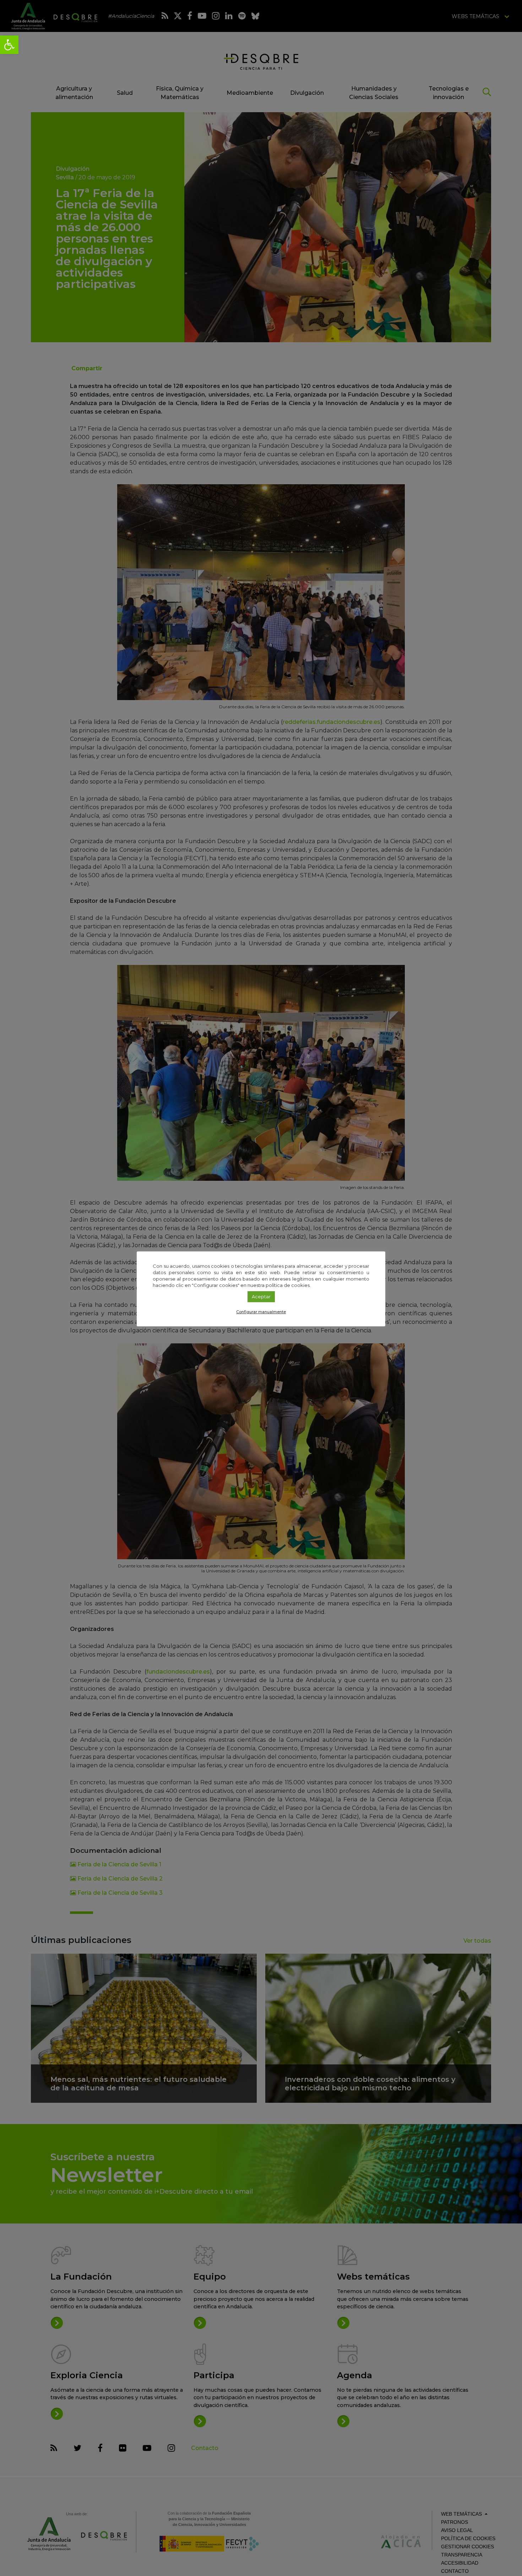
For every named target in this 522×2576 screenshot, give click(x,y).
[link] (9, 45)
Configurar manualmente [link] (261, 1312)
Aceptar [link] (261, 1297)
